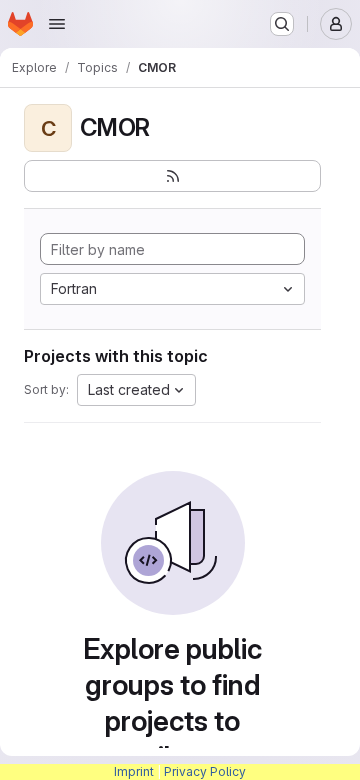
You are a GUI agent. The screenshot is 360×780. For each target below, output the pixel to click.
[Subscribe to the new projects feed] (172, 176)
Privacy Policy (205, 771)
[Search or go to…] (282, 24)
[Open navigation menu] (57, 24)
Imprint (134, 771)
